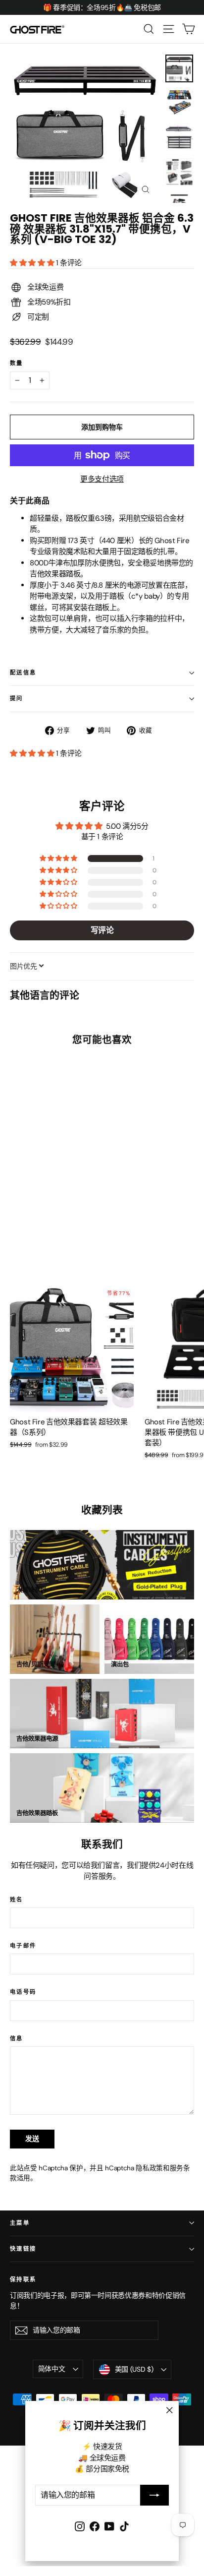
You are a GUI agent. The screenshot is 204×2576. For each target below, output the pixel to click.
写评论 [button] (102, 930)
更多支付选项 (102, 479)
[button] (33, 263)
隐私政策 (149, 2168)
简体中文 (52, 2369)
